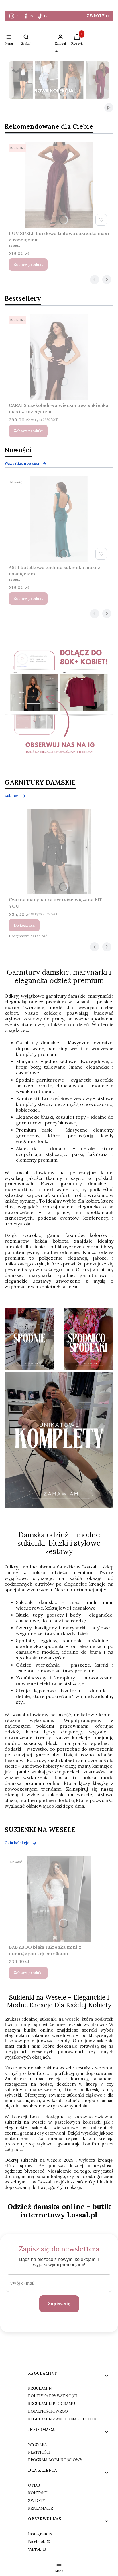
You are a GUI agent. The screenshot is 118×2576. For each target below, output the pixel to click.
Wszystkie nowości (22, 463)
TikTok (35, 2549)
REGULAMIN (40, 2388)
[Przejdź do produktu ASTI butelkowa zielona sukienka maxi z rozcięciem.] (59, 519)
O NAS (34, 2485)
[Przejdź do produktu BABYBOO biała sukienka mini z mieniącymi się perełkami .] (59, 1899)
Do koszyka (24, 925)
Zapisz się (59, 2304)
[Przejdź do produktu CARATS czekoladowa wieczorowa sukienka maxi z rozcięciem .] (59, 357)
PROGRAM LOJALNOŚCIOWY (55, 2460)
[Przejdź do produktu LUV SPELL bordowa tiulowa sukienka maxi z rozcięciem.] (59, 185)
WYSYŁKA (37, 2445)
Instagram (38, 2534)
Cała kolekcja (17, 1843)
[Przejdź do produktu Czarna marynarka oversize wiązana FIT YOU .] (59, 851)
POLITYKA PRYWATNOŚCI (53, 2396)
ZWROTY (96, 16)
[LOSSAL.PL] (59, 704)
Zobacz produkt (28, 265)
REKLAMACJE (41, 2508)
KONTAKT (38, 2493)
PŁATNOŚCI (39, 2452)
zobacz (11, 796)
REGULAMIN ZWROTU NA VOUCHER (62, 2419)
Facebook (37, 2542)
